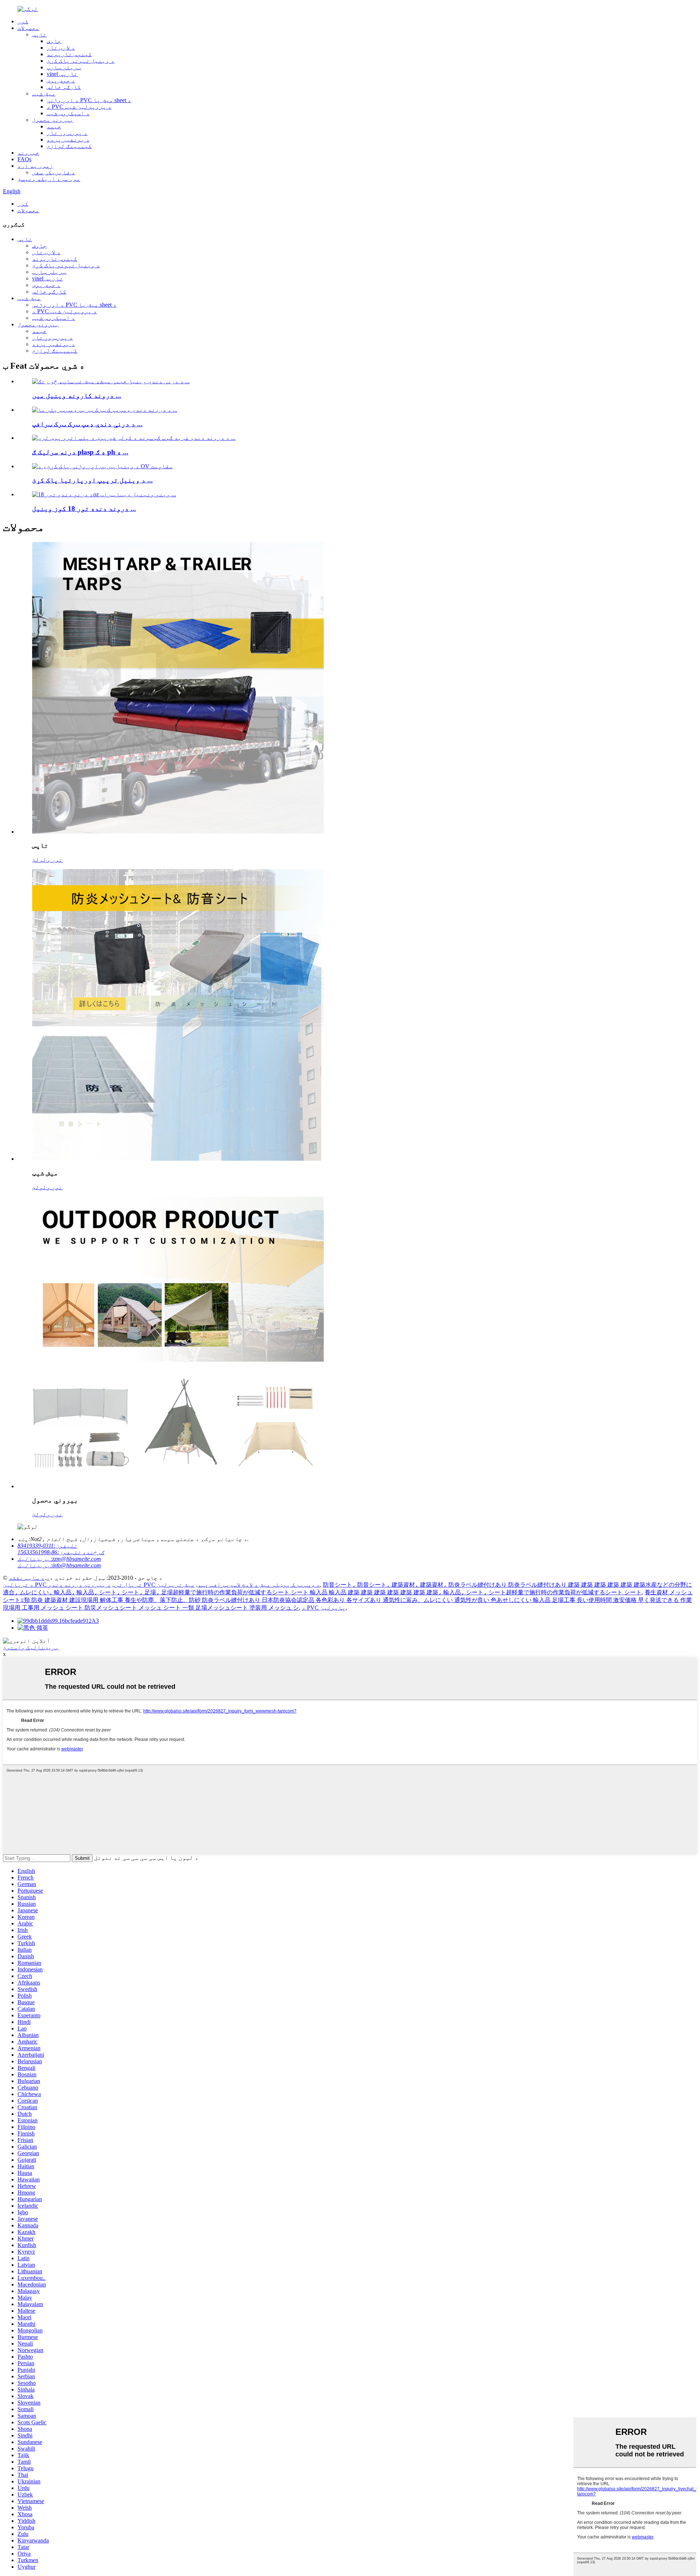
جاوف (54, 41)
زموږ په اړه (35, 166)
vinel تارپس (62, 74)
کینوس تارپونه (69, 54)
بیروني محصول (53, 120)
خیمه (54, 126)
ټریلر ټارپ (64, 67)
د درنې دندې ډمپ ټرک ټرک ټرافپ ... (87, 424)
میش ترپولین (176, 1585)
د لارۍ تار (61, 48)
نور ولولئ (47, 860)
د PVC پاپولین (324, 1608)
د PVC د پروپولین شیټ (79, 107)
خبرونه (28, 153)
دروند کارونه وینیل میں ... (77, 395)
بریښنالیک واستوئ (31, 1647)
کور (23, 21)
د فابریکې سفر (54, 172)
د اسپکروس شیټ (68, 113)
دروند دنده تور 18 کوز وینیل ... (84, 509)
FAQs (24, 159)
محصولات (28, 28)
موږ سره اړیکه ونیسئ (49, 179)
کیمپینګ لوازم (69, 146)
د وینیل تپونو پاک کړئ (81, 61)
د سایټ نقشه (27, 1578)
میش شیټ (44, 94)
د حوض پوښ (61, 80)
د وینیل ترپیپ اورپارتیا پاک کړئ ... (92, 480)
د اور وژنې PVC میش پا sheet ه (89, 100)
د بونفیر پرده (68, 139)
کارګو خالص (64, 87)
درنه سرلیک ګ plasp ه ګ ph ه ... (80, 452)
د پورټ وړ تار (67, 133)
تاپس (39, 34)
